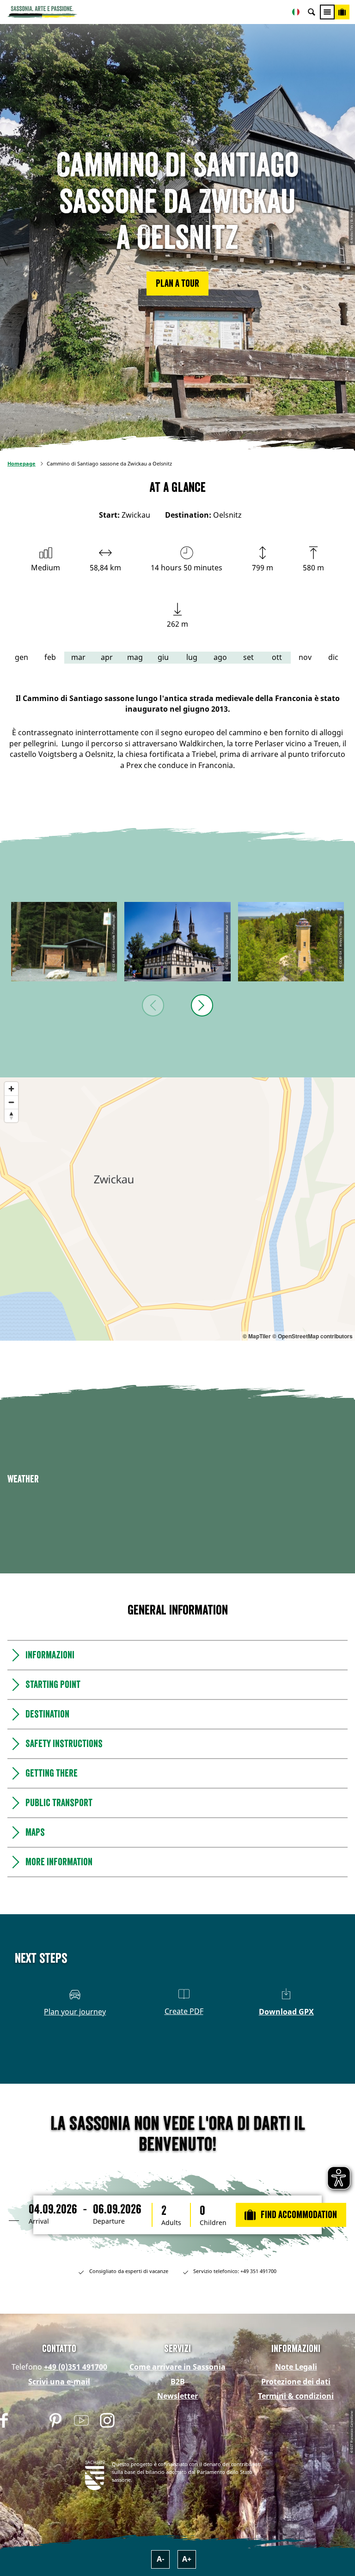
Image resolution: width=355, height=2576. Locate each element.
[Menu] (327, 12)
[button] (177, 284)
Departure (109, 2221)
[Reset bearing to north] (11, 1116)
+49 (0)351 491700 (76, 2367)
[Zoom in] (11, 1089)
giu (163, 657)
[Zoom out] (11, 1102)
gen (21, 657)
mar (78, 657)
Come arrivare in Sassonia (177, 2367)
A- (161, 2559)
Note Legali (296, 2367)
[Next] (202, 1005)
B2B (178, 2382)
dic (333, 657)
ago (220, 657)
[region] (177, 1209)
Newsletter (177, 2396)
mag (135, 657)
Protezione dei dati (296, 2382)
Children (213, 2223)
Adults (171, 2223)
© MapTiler (257, 1336)
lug (192, 657)
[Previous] (153, 1005)
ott (277, 657)
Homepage (21, 463)
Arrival (39, 2221)
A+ (187, 2559)
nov (305, 657)
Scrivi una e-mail (59, 2382)
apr (107, 657)
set (248, 657)
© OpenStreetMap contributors (312, 1336)
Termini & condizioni (296, 2396)
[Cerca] (312, 12)
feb (50, 657)
